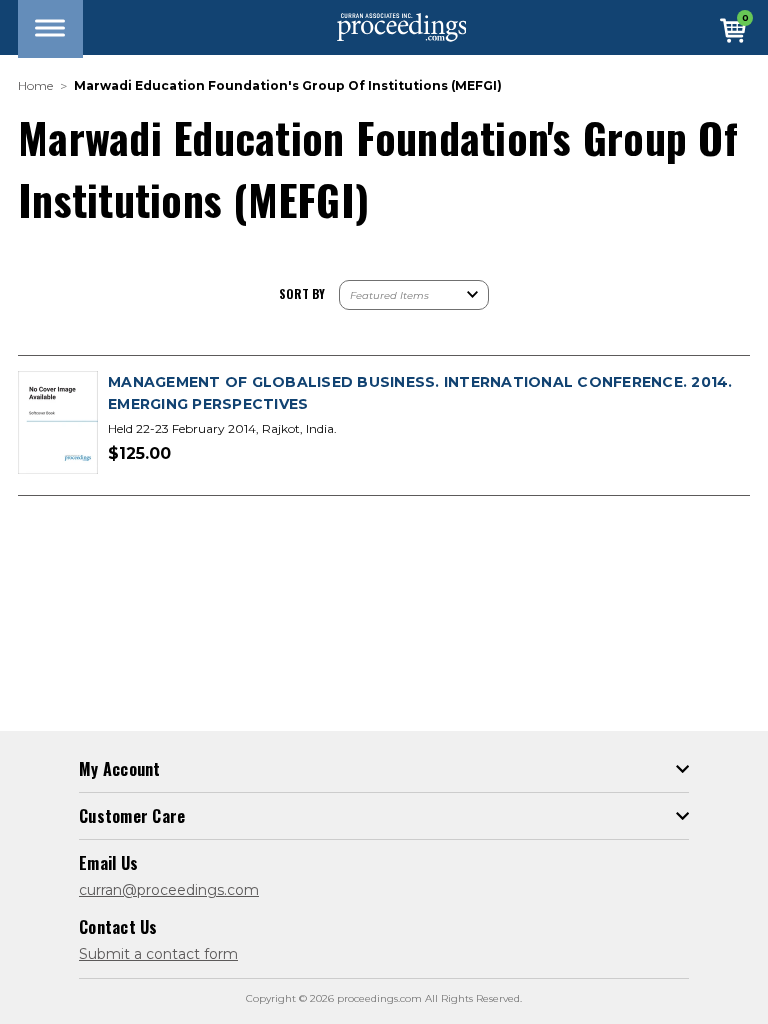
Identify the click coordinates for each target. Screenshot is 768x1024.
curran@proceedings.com (169, 890)
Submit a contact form (158, 954)
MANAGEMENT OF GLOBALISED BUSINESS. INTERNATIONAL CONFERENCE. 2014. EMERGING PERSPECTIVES (420, 393)
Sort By (302, 293)
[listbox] (414, 295)
